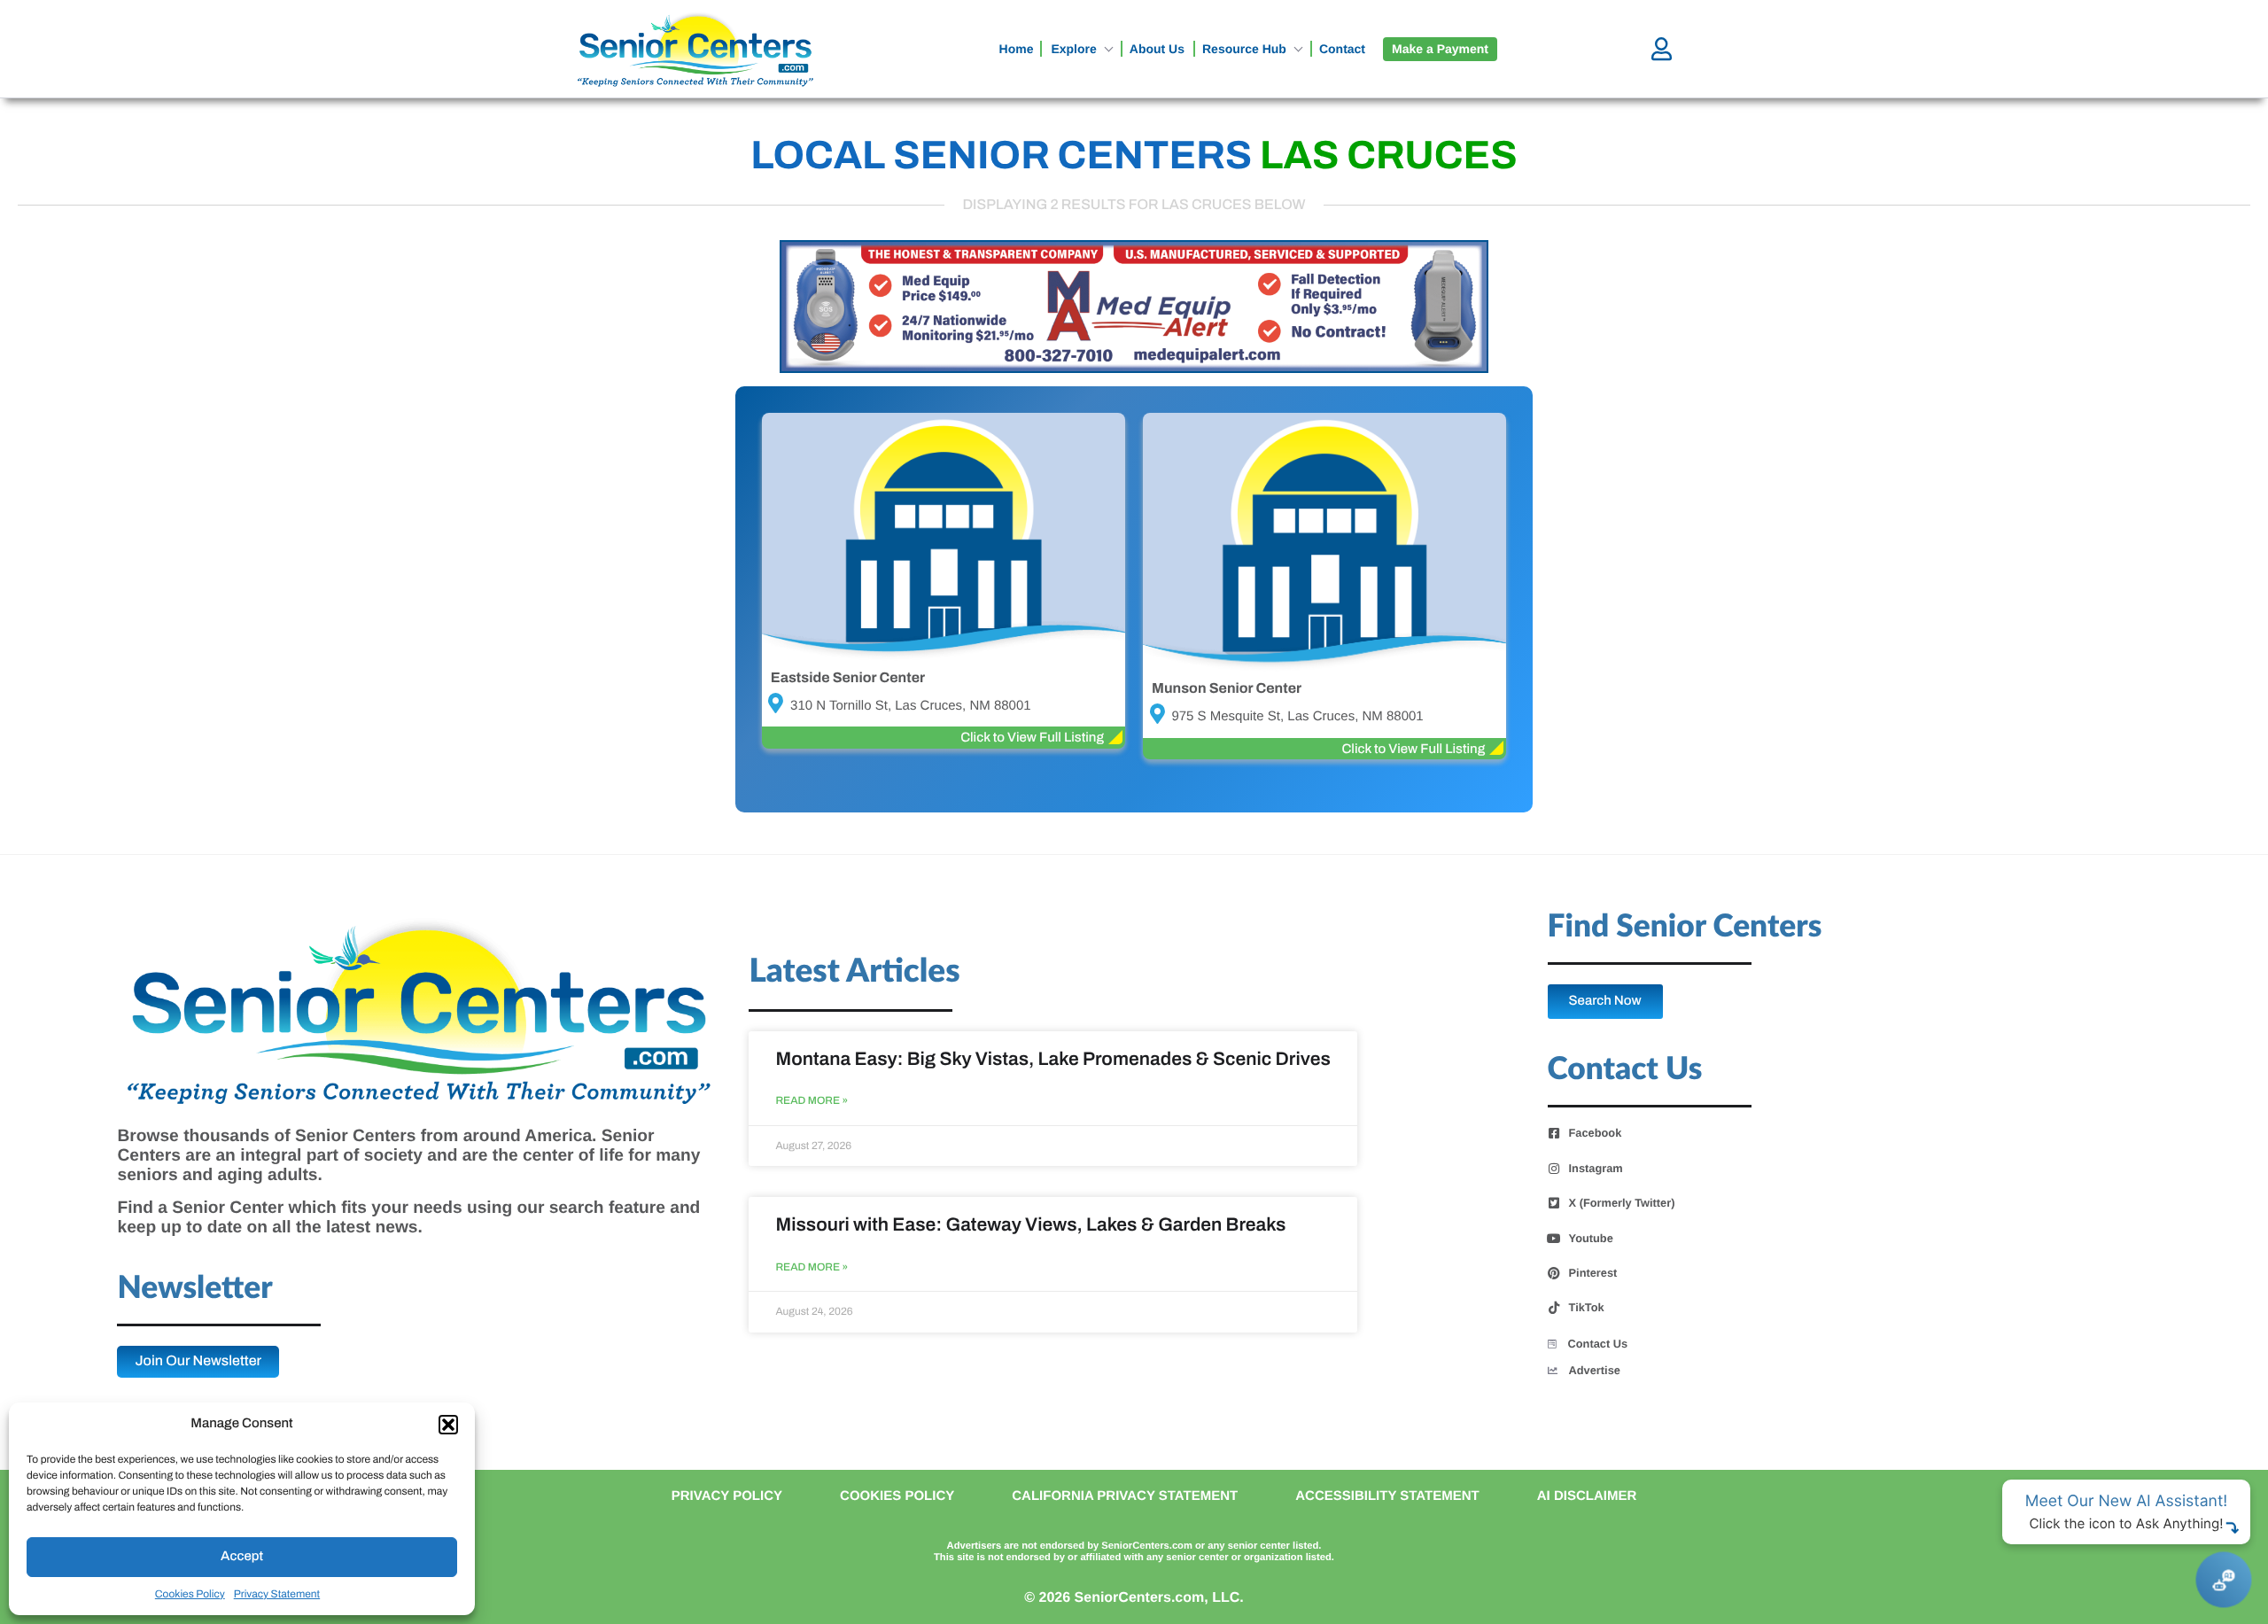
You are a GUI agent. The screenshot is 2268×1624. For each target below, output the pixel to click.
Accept (242, 1557)
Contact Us (1598, 1344)
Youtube (1591, 1239)
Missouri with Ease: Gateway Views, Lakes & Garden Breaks (1030, 1225)
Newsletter (194, 1289)
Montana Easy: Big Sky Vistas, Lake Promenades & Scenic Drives (1053, 1060)
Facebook (1596, 1133)
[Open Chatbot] (2223, 1579)
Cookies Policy (190, 1594)
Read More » (812, 1101)
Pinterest (1593, 1273)
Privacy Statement (277, 1594)
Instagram (1596, 1169)
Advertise (1595, 1370)
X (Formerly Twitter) (1622, 1203)
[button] (448, 1425)
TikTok (1587, 1308)
